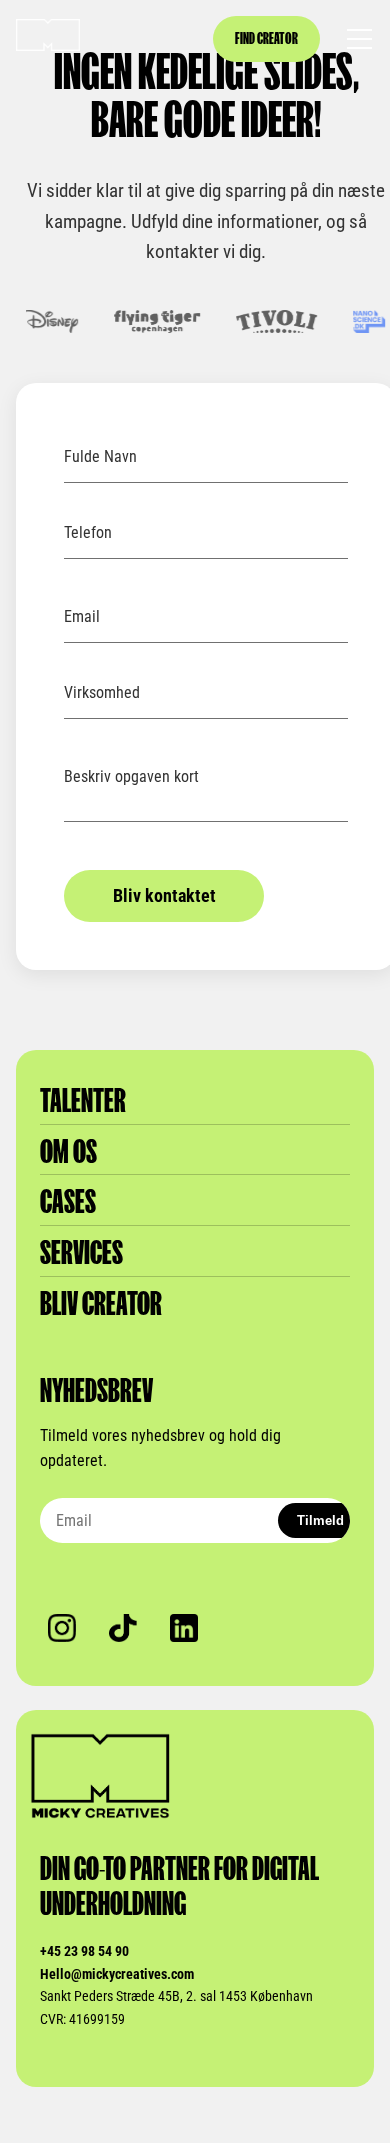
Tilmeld (320, 1520)
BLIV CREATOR (101, 1303)
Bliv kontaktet (164, 896)
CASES (68, 1201)
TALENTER (83, 1100)
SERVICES (81, 1252)
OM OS (68, 1151)
